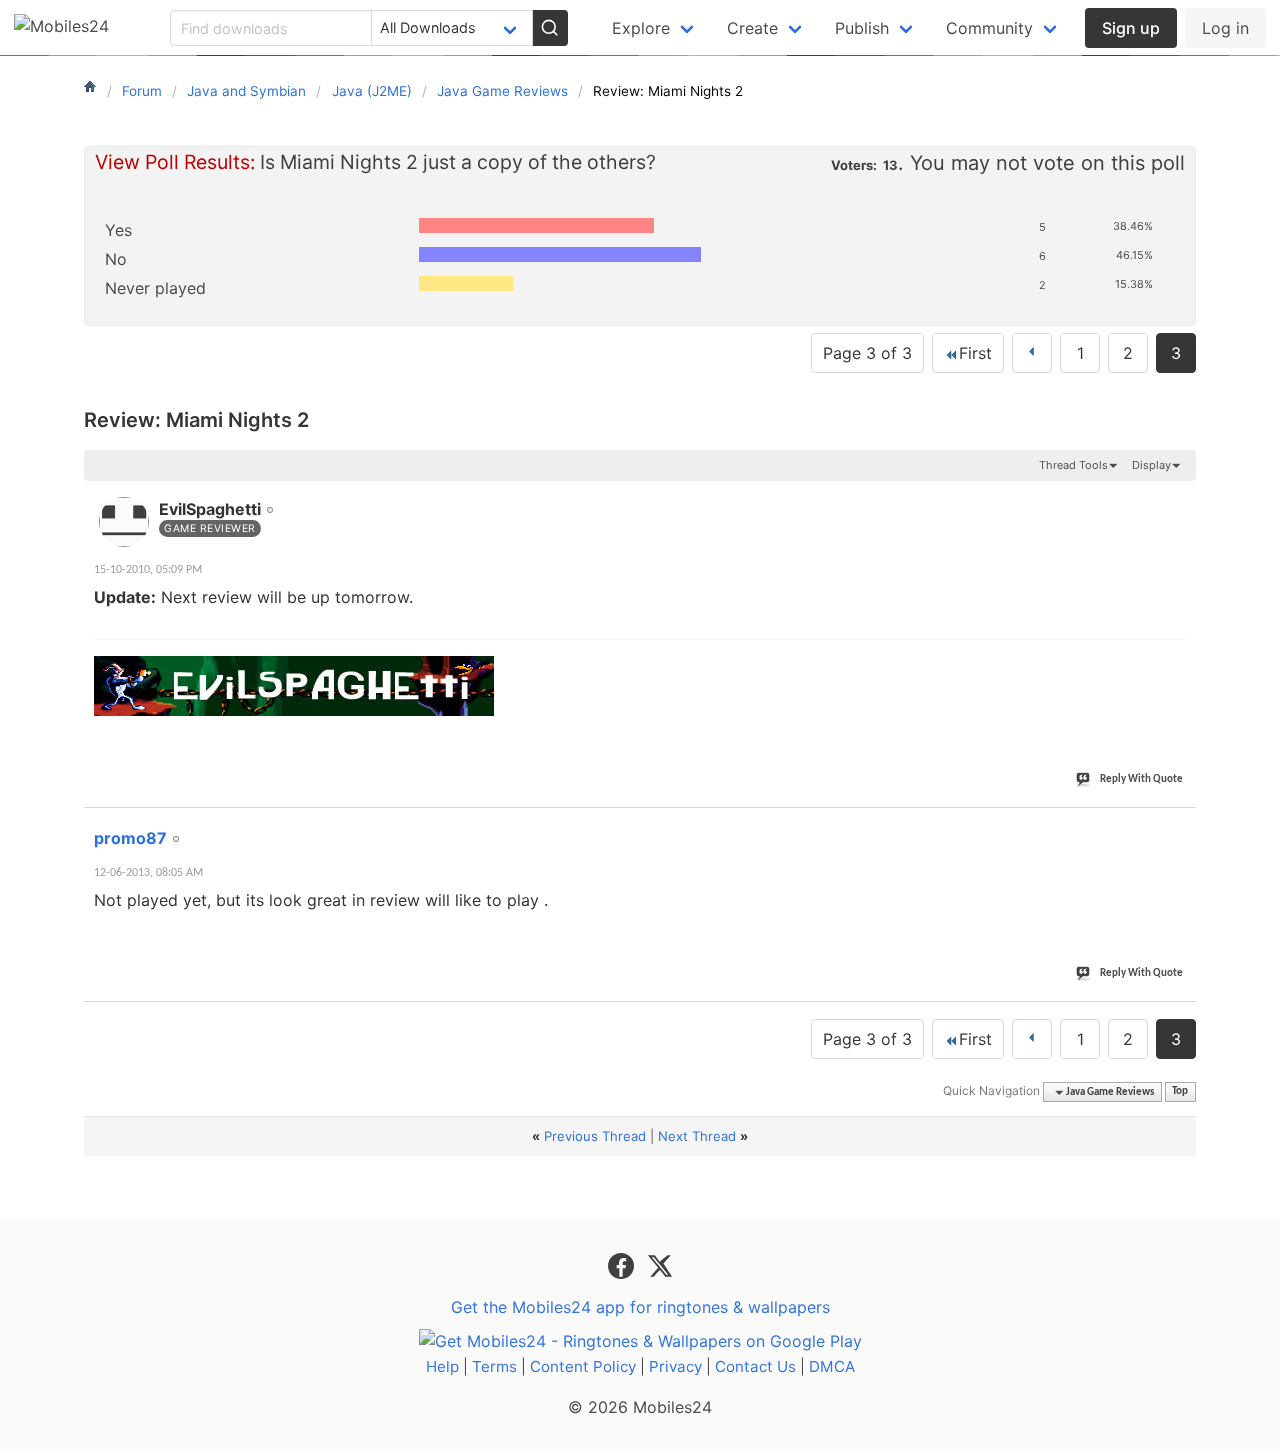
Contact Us (755, 1366)
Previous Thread (595, 1136)
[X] (660, 1264)
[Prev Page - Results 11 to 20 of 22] (1032, 353)
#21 (1177, 498)
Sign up (1131, 28)
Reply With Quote (1141, 779)
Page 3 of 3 (867, 353)
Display (1151, 465)
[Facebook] (623, 1264)
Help (442, 1366)
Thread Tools (1073, 465)
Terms (494, 1366)
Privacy (675, 1366)
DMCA (832, 1366)
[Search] (550, 28)
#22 (1177, 827)
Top (1180, 1092)
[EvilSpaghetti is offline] (124, 522)
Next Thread (697, 1136)
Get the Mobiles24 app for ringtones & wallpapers (640, 1307)
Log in (1225, 28)
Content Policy (583, 1366)
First (975, 353)
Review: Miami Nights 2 (196, 420)
